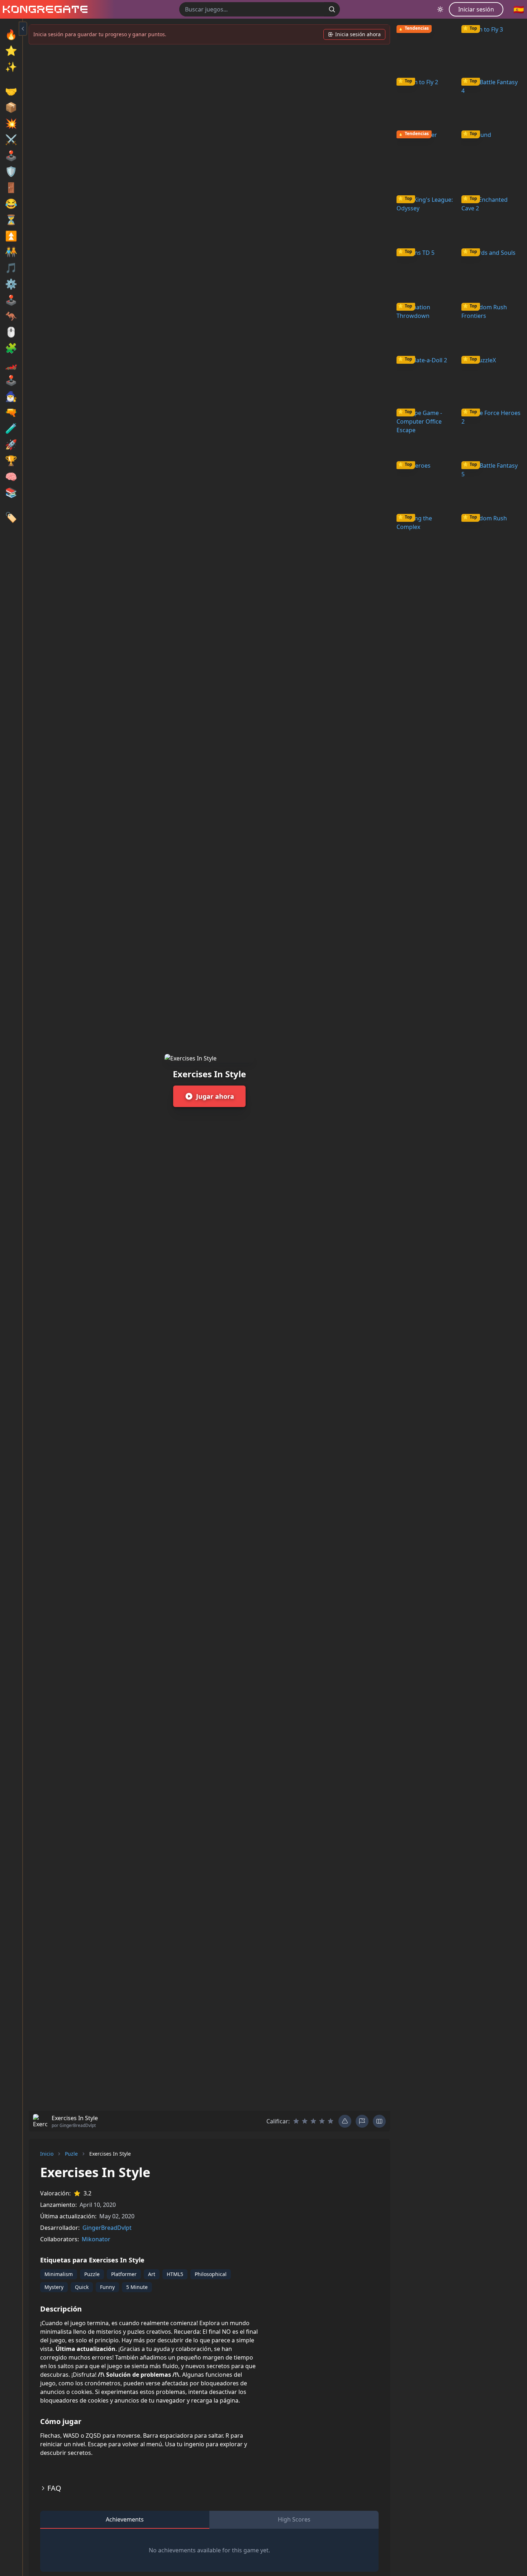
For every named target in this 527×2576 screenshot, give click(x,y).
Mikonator (96, 2239)
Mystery (54, 2287)
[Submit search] (332, 9)
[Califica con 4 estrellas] (322, 2121)
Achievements (125, 2519)
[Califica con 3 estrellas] (313, 2121)
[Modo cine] (379, 2121)
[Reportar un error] (345, 2121)
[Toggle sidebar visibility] (23, 29)
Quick (82, 2287)
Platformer (124, 2274)
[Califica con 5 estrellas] (331, 2121)
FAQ (54, 2488)
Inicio (47, 2154)
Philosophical (211, 2274)
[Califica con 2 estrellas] (305, 2121)
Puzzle (92, 2274)
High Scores (294, 2519)
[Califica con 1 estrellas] (296, 2121)
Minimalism (59, 2274)
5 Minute (137, 2287)
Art (152, 2274)
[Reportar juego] (362, 2121)
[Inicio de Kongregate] (44, 9)
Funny (107, 2287)
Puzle (71, 2154)
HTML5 (175, 2274)
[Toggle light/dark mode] (440, 9)
